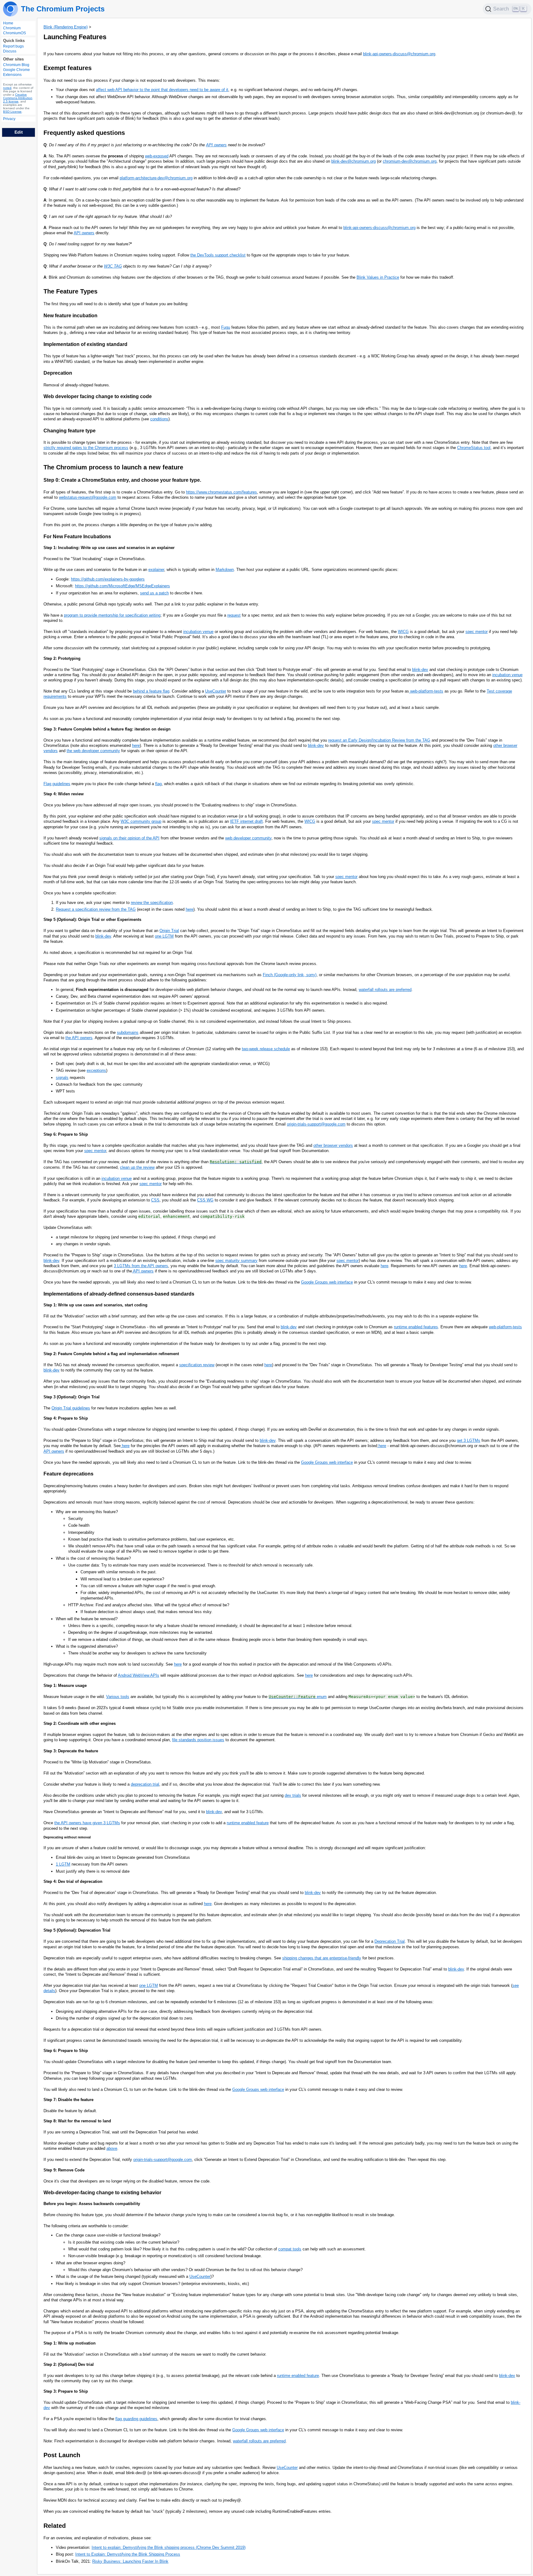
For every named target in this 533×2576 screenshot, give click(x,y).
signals (62, 1078)
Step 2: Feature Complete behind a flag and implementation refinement (111, 1354)
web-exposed (157, 156)
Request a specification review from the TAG (96, 909)
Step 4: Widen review (64, 794)
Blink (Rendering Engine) (66, 27)
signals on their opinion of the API (129, 838)
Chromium (12, 28)
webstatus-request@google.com (88, 497)
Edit (19, 132)
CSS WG (205, 1200)
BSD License (12, 112)
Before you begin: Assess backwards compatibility (92, 2204)
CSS (155, 1200)
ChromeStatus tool (474, 448)
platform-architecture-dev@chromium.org (156, 178)
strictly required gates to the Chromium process (86, 448)
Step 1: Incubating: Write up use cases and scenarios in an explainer (109, 548)
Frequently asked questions (84, 133)
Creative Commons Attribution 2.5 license (18, 98)
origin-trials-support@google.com (316, 1124)
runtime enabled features (416, 1327)
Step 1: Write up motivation (70, 2343)
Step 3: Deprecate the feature (71, 1751)
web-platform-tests (426, 691)
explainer (156, 570)
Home (8, 23)
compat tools (290, 2249)
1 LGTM (63, 1864)
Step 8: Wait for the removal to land (77, 2121)
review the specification (152, 903)
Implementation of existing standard (85, 344)
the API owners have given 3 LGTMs (87, 1823)
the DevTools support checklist (218, 255)
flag (158, 784)
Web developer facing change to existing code (98, 396)
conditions (159, 419)
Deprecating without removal (67, 1837)
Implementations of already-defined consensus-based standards (119, 1294)
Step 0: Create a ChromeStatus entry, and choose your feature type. (122, 480)
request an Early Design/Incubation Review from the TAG (379, 740)
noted (7, 88)
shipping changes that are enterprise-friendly (322, 1958)
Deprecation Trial (390, 1941)
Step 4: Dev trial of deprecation (73, 1881)
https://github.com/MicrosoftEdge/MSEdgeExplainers (122, 586)
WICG (403, 632)
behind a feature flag (151, 691)
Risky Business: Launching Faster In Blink (130, 2561)
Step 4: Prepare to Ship (66, 1418)
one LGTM (164, 936)
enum (298, 1697)
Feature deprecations (68, 1474)
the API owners (79, 1038)
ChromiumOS (14, 33)
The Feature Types (70, 291)
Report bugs (13, 47)
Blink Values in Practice (378, 277)
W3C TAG (113, 266)
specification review (197, 1365)
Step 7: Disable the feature (68, 2100)
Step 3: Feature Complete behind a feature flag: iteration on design (107, 729)
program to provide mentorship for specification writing (112, 615)
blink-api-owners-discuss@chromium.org (399, 54)
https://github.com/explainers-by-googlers (108, 579)
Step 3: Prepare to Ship (66, 2391)
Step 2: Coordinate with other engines (80, 1723)
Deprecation (58, 373)
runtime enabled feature (248, 1823)
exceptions (96, 1070)
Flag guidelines (57, 784)
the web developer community (93, 751)
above (112, 2148)
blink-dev (420, 670)
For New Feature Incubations (77, 537)
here (136, 745)
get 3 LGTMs (469, 1440)
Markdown (225, 570)
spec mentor (477, 632)
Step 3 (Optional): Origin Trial (72, 1397)
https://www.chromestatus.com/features (221, 492)
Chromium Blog (16, 65)
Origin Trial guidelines (71, 1408)
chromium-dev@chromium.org (410, 161)
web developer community (248, 838)
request (234, 615)
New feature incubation (70, 316)
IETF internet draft (246, 821)
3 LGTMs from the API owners (141, 1266)
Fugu (226, 327)
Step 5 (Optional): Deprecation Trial (77, 1930)
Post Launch (62, 2455)
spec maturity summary (236, 1261)
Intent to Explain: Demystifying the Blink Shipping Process (128, 2554)
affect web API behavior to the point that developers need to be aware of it (162, 90)
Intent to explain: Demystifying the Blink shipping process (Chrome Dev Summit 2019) (169, 2547)
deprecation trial (145, 1784)
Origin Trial (169, 931)
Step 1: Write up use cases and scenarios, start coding (95, 1305)
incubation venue (198, 632)
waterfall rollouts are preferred (385, 990)
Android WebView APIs (138, 1675)
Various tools (118, 1697)
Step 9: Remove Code (64, 2170)
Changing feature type (70, 431)
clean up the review (137, 1167)
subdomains (128, 1032)
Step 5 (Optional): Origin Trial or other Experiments (92, 920)
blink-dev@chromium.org (353, 161)
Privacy (9, 119)
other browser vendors (333, 1145)
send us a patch (154, 593)
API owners (216, 145)
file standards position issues (198, 1740)
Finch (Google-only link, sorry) (290, 975)
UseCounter (216, 691)
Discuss (10, 52)
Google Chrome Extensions (17, 73)
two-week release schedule (266, 1049)
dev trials (293, 1795)
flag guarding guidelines (136, 2419)
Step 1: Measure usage (65, 1685)
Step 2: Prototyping (62, 658)
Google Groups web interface (327, 1282)
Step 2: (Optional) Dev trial (69, 2364)
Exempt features (68, 68)
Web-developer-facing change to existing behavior (102, 2193)
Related (55, 2526)
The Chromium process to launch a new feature (113, 467)
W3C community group (141, 821)
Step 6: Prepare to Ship (66, 1134)
